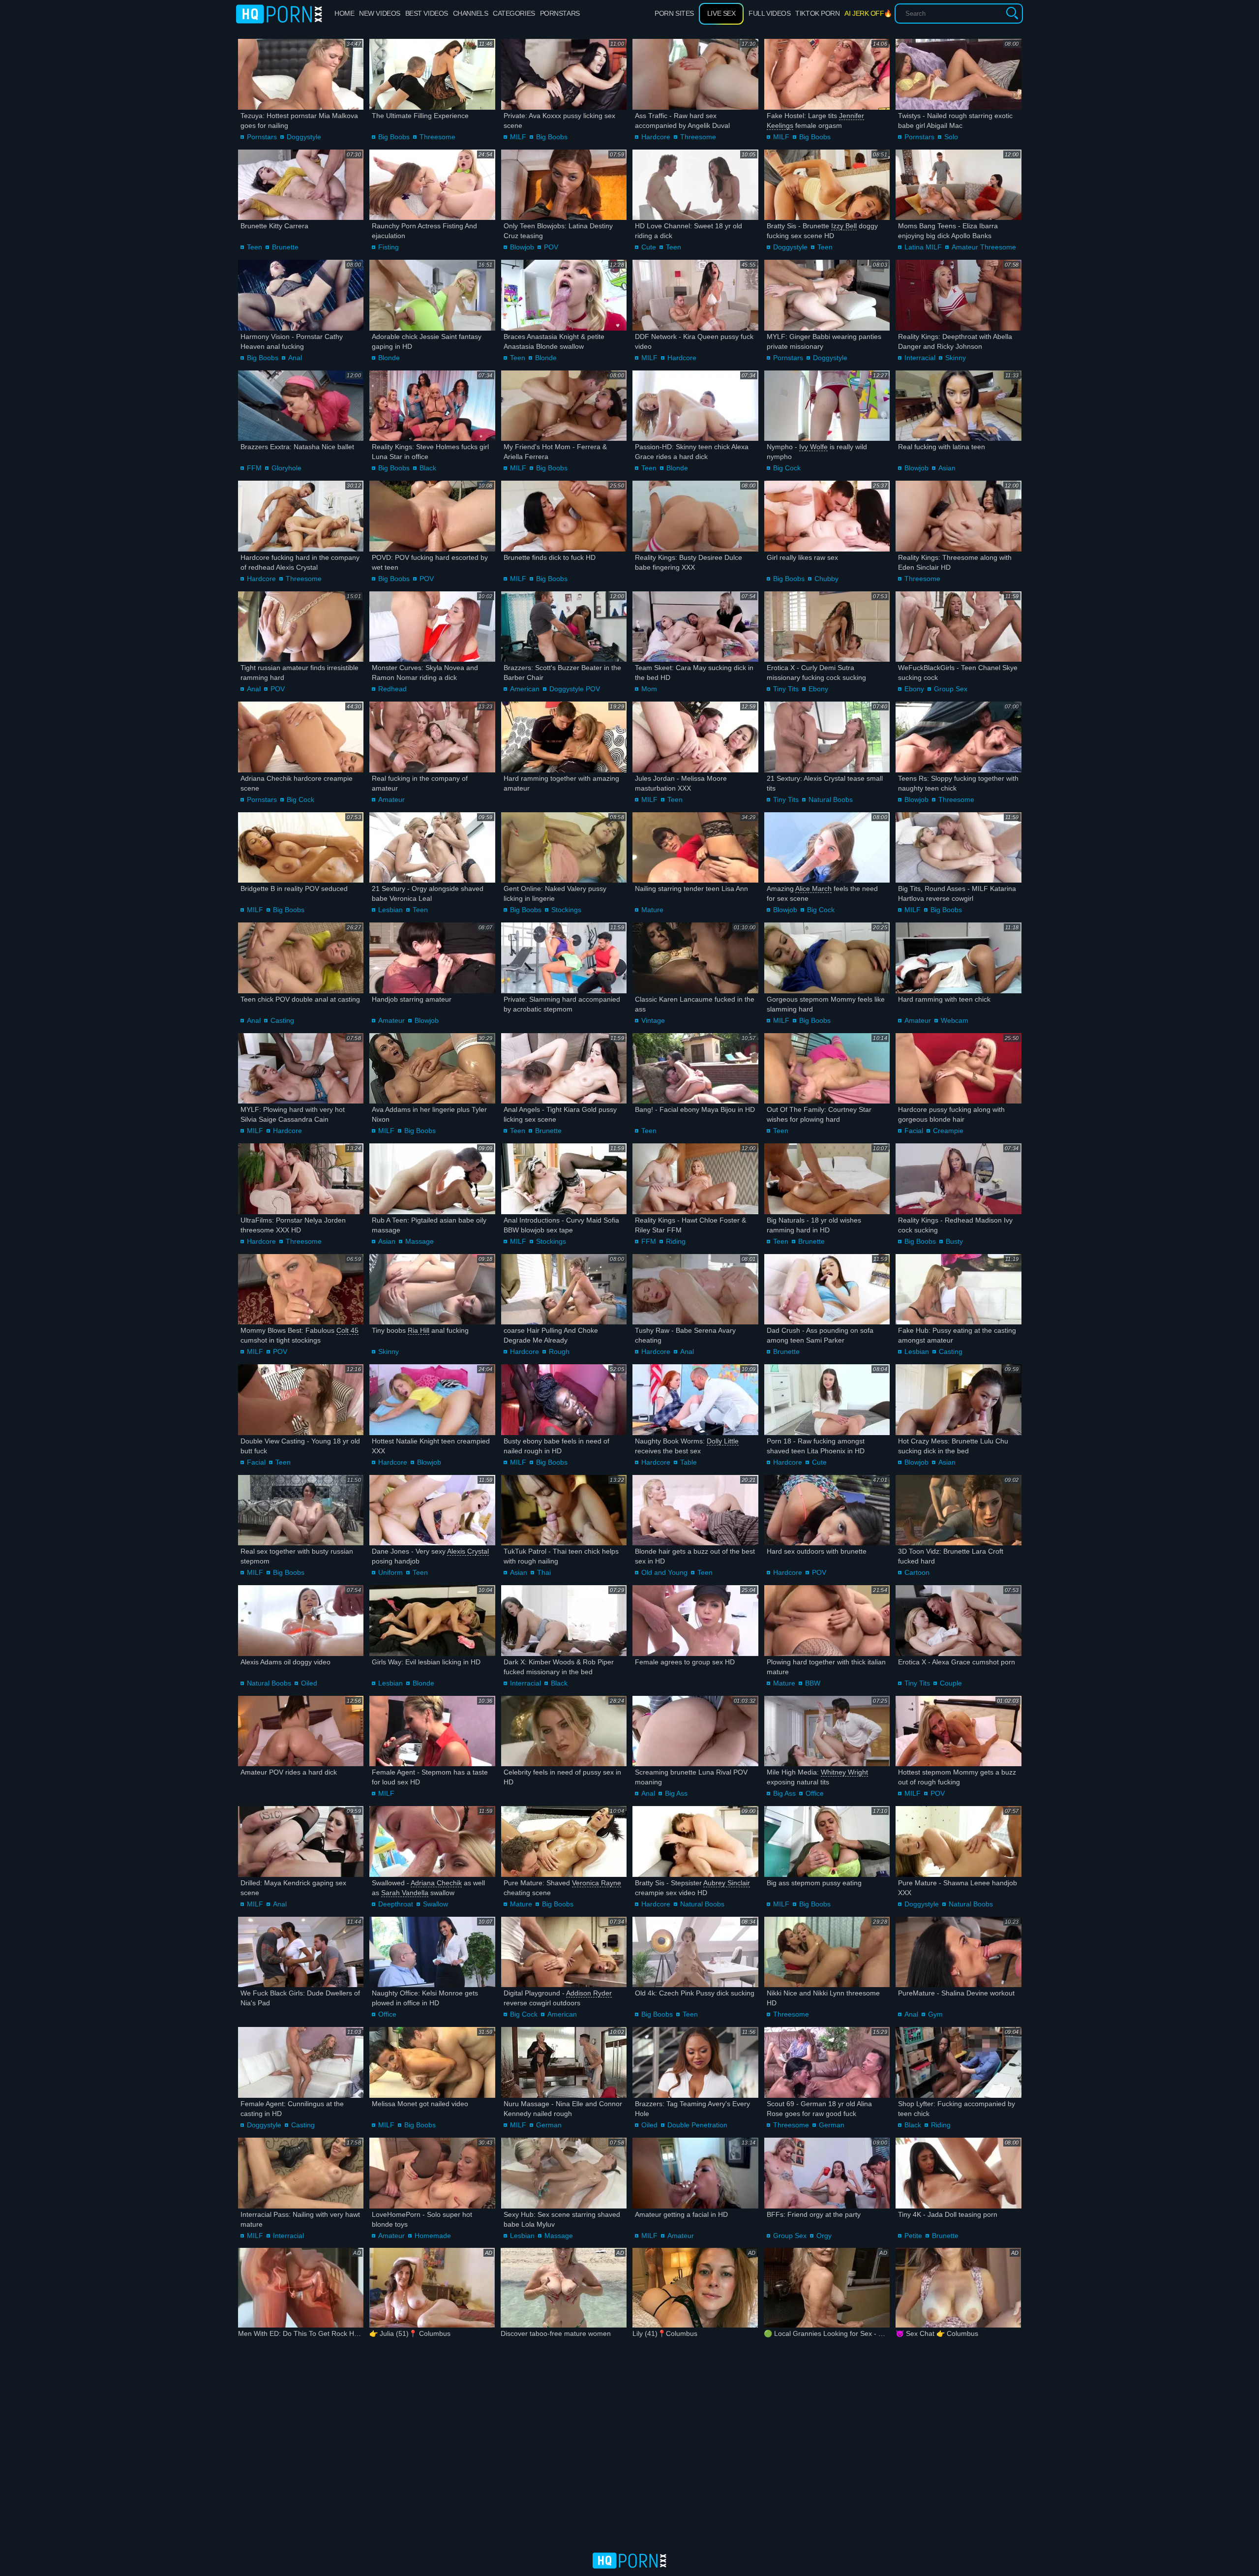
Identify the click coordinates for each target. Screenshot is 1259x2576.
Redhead (392, 689)
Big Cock (787, 468)
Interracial (920, 358)
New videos (380, 13)
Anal (295, 358)
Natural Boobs (831, 799)
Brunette (285, 247)
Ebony (818, 689)
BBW (813, 1683)
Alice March (813, 889)
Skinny (956, 358)
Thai (544, 1572)
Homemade (433, 2236)
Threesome (437, 137)
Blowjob (522, 247)
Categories (514, 13)
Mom (649, 689)
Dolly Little (723, 1441)
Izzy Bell (844, 226)
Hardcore (656, 137)
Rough (559, 1351)
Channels (470, 13)
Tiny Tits (786, 689)
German (549, 2125)
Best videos (427, 13)
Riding (676, 1241)
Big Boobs (394, 137)
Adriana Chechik (436, 1883)
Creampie (948, 1131)
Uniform (390, 1572)
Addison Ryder (589, 1993)
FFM (254, 468)
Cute (649, 247)
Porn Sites (674, 13)
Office (815, 1793)
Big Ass (676, 1793)
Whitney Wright (844, 1772)
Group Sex (951, 689)
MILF (518, 137)
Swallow (435, 1904)
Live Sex (721, 13)
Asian (947, 468)
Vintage (653, 1020)
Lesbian (390, 910)
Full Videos (769, 13)
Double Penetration (697, 2125)
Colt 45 (347, 1330)
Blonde (389, 358)
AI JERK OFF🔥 (868, 13)
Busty (954, 1241)
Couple (951, 1683)
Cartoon (917, 1572)
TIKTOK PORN (817, 13)
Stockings (566, 910)
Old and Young (664, 1572)
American (525, 689)
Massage (420, 1241)
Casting (282, 1020)
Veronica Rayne (597, 1883)
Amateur (391, 799)
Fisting (389, 247)
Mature (652, 910)
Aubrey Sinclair (727, 1883)
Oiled (309, 1683)
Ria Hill (419, 1330)
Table (689, 1462)
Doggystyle (304, 137)
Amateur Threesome (984, 247)
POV (551, 247)
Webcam (955, 1020)
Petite (913, 2236)
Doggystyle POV (575, 689)
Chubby (826, 579)
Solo (951, 137)
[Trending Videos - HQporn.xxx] (279, 14)
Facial (914, 1131)
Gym (935, 2014)
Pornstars (560, 13)
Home (344, 13)
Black (428, 468)
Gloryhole (286, 468)
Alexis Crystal (468, 1551)
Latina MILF (923, 247)
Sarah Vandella (405, 1893)
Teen (255, 247)
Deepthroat (396, 1904)
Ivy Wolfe (813, 447)
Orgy (824, 2236)
